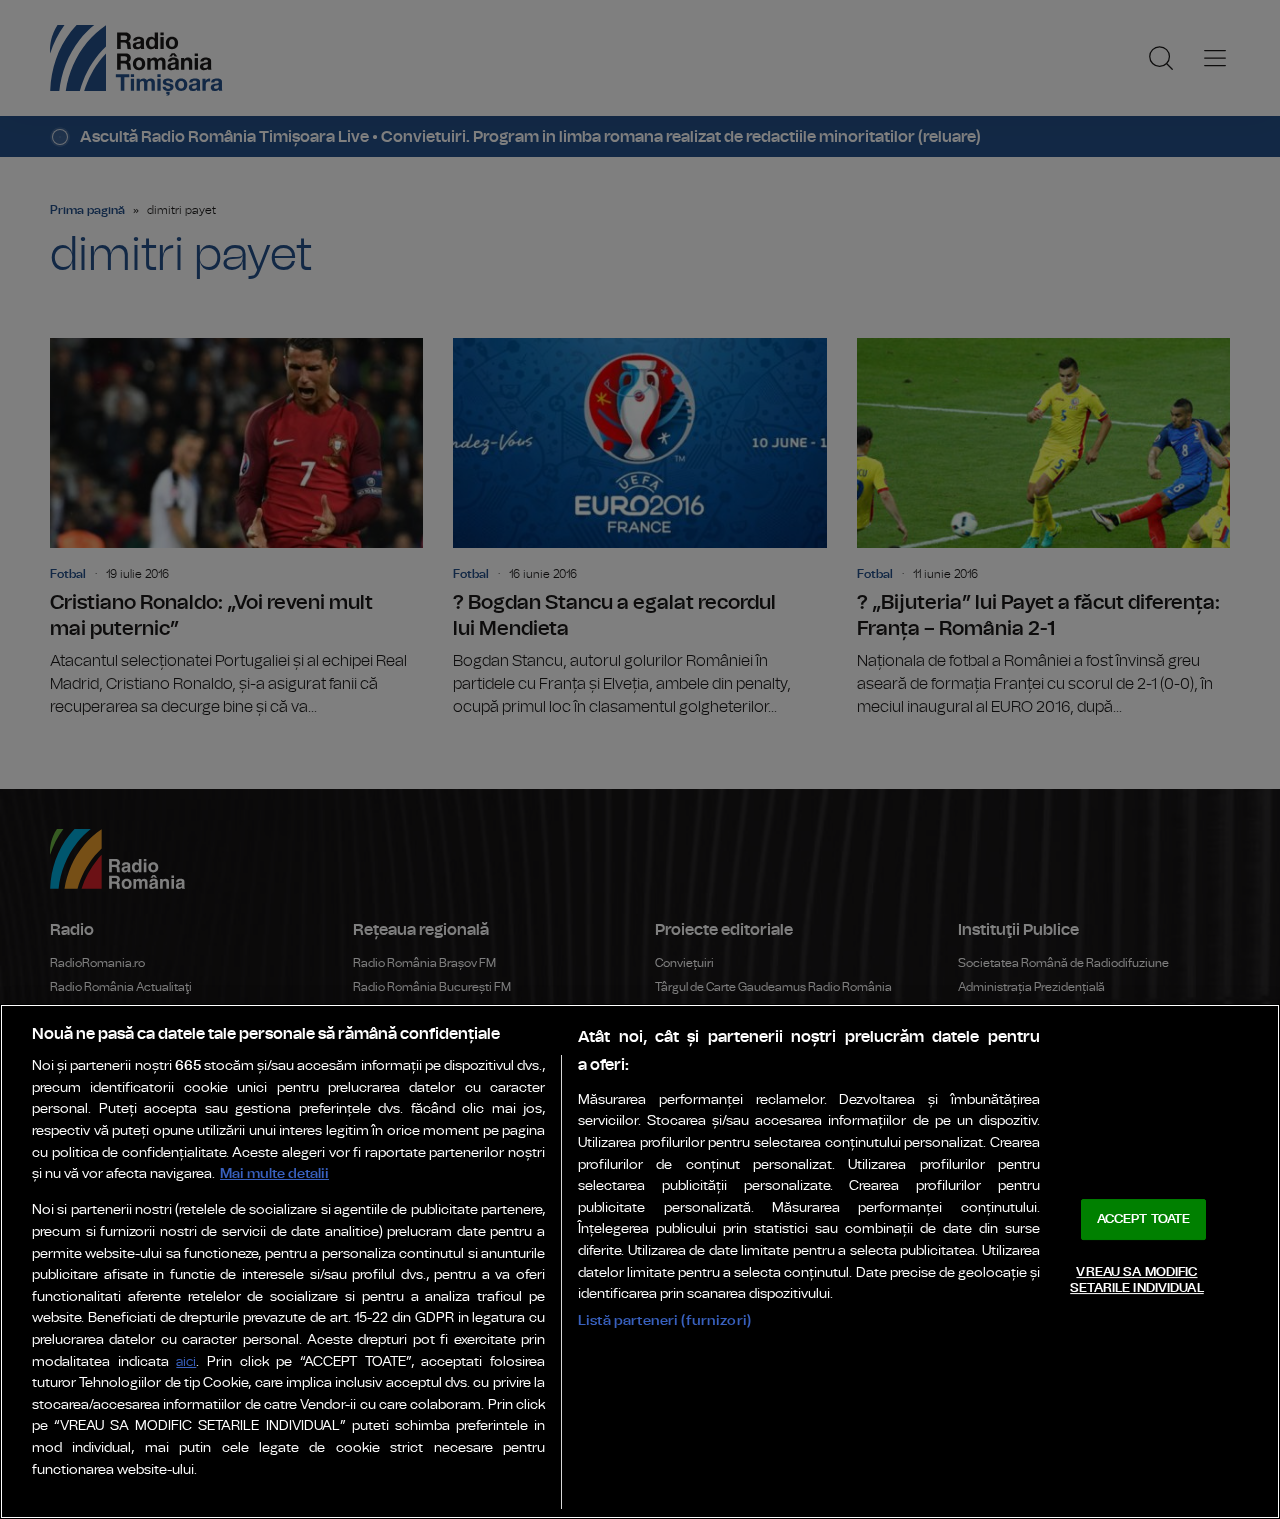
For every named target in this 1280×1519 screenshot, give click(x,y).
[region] (640, 1261)
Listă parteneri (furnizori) (664, 1320)
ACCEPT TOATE (1144, 1219)
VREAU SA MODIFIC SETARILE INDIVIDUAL (1136, 1280)
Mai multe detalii (274, 1173)
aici (186, 1362)
